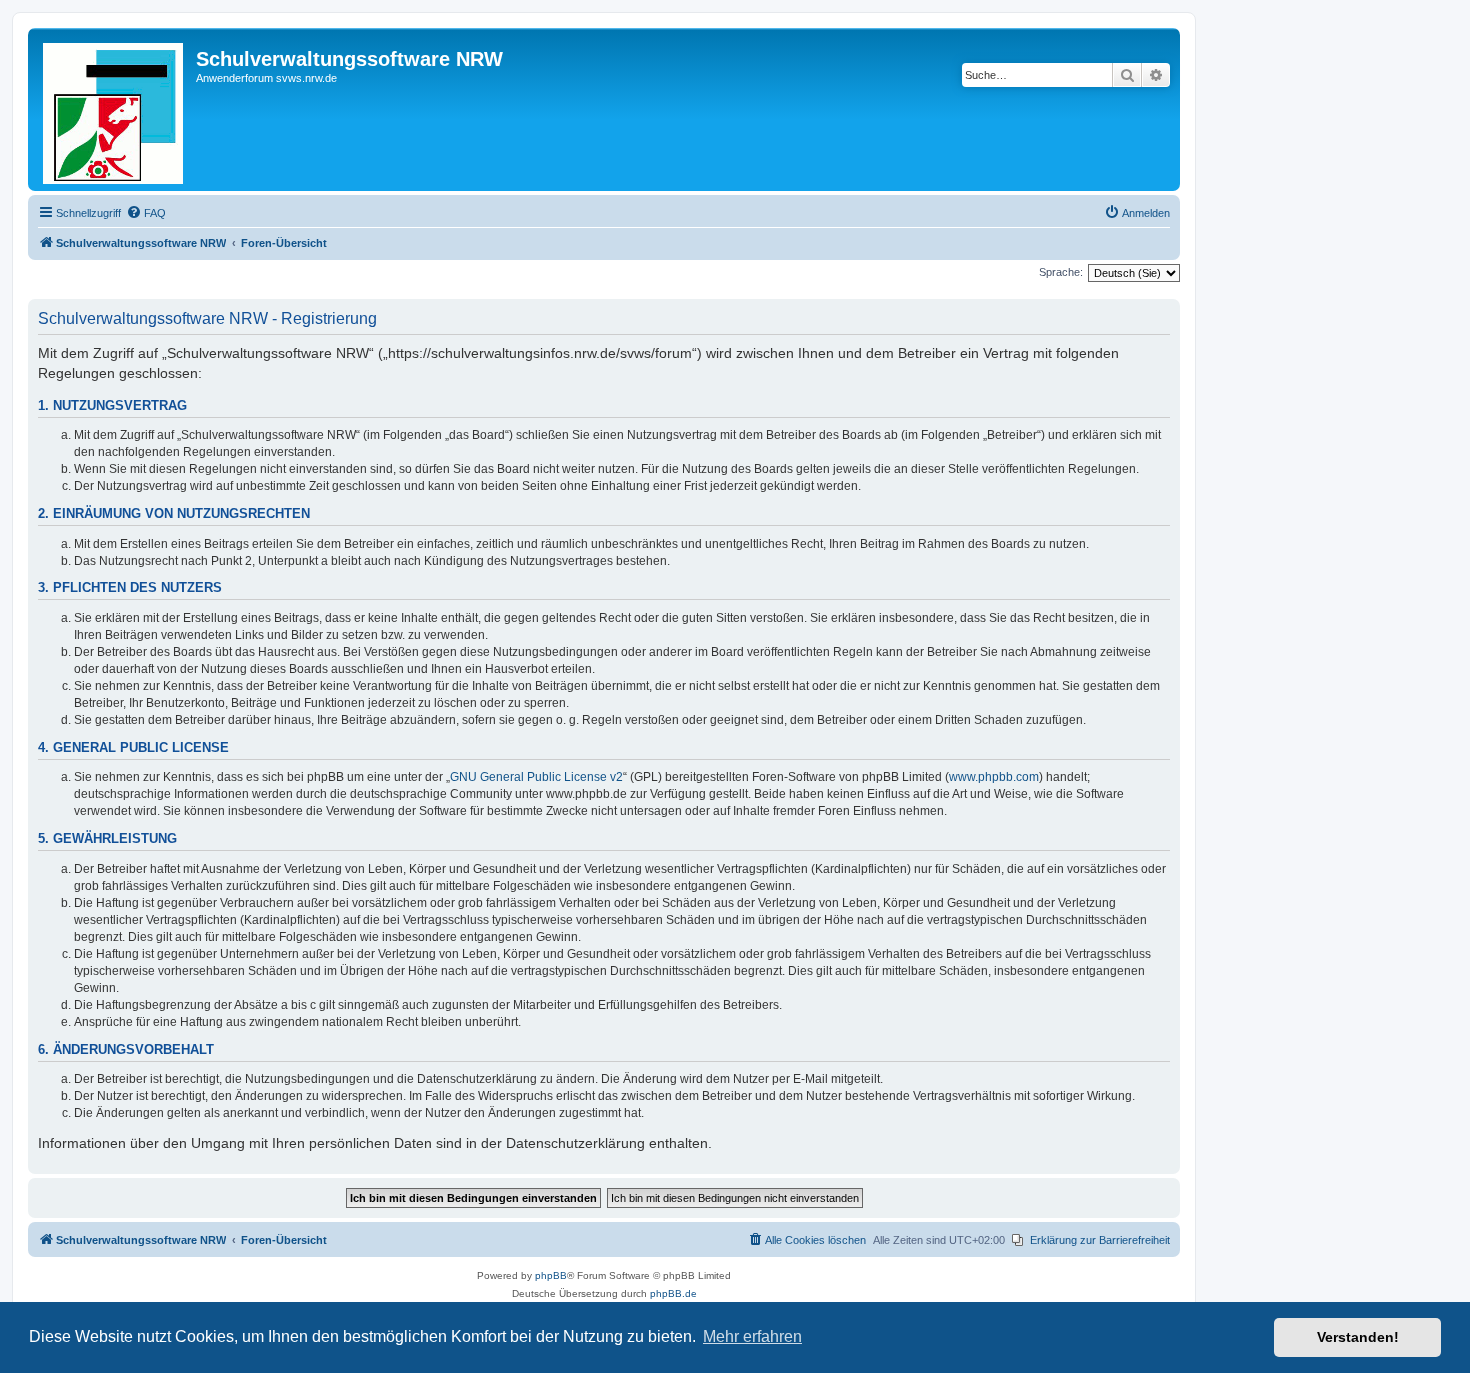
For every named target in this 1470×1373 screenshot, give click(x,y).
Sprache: (1061, 272)
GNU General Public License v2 (536, 777)
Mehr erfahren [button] (752, 1336)
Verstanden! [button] (1358, 1337)
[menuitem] (146, 213)
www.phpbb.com (994, 777)
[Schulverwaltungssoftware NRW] (114, 109)
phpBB (551, 1275)
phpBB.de (673, 1293)
